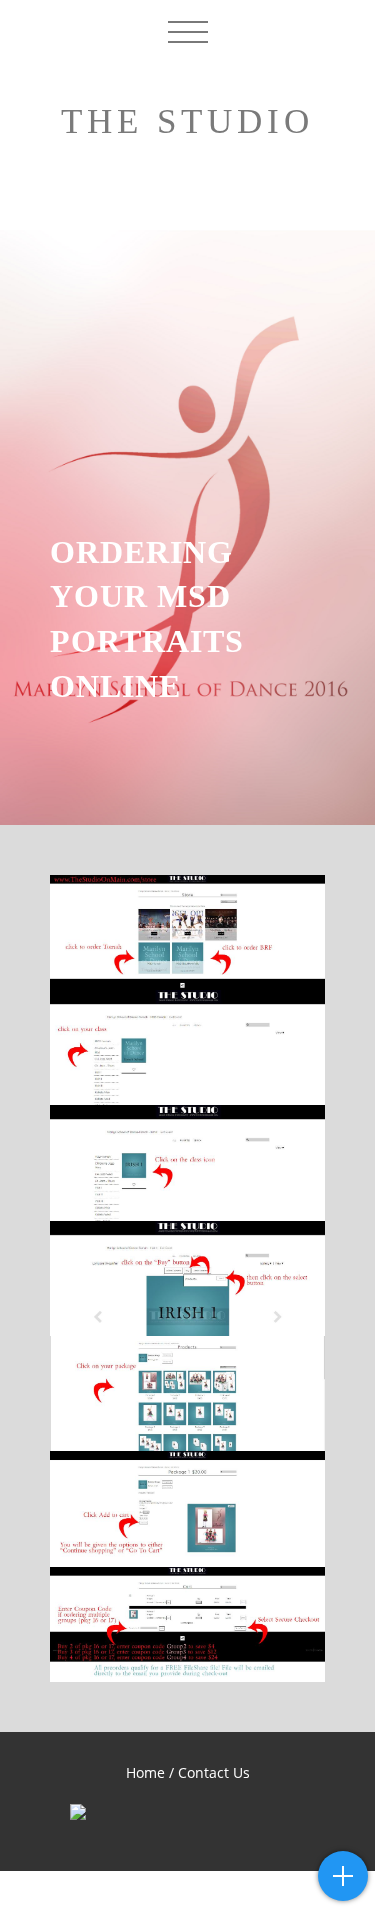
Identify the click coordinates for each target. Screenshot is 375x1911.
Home (145, 1772)
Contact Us (214, 1772)
